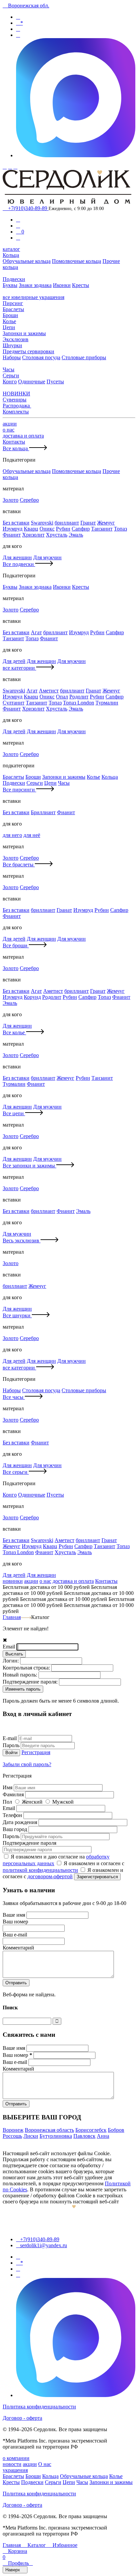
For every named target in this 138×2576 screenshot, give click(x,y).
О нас (45, 2464)
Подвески (14, 279)
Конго (10, 381)
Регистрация (36, 1752)
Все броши (16, 945)
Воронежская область (49, 2130)
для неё (32, 835)
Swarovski (42, 523)
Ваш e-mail (16, 2062)
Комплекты (16, 412)
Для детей (14, 661)
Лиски (31, 2136)
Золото (11, 500)
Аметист (49, 691)
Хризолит (33, 535)
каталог (11, 249)
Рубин (63, 529)
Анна (103, 2136)
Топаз (120, 529)
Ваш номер (17, 2055)
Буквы (10, 285)
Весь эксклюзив (22, 1241)
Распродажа (17, 406)
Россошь (12, 2136)
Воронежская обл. (26, 6)
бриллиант (67, 523)
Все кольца (16, 448)
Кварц (31, 529)
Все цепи (14, 1113)
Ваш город (16, 1829)
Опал (62, 697)
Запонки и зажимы (24, 333)
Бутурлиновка (56, 2136)
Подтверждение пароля (29, 1843)
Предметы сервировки (28, 351)
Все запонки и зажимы (29, 1166)
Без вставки (16, 523)
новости (12, 2464)
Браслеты (13, 309)
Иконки (62, 285)
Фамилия (14, 1794)
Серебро (29, 500)
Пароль (12, 1745)
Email (10, 1647)
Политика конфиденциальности (39, 2407)
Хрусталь (57, 535)
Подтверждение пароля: (31, 1682)
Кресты (81, 285)
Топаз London (79, 703)
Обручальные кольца (27, 261)
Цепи (9, 327)
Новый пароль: (21, 1675)
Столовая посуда (41, 357)
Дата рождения (21, 1822)
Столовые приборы (84, 357)
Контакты (14, 442)
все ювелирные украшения (33, 297)
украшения (15, 2470)
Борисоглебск (91, 2130)
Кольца (11, 255)
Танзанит (102, 529)
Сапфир (81, 529)
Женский (33, 1802)
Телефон (13, 1815)
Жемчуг (106, 523)
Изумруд (13, 529)
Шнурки (12, 345)
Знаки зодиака (35, 285)
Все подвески (19, 564)
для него (12, 835)
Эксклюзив (16, 339)
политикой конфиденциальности (40, 1870)
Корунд (32, 997)
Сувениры (15, 400)
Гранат (88, 523)
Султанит (14, 703)
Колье (9, 321)
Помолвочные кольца (77, 261)
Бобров (116, 2130)
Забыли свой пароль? (27, 1764)
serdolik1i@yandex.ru (42, 2245)
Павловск (84, 2136)
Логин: (11, 1661)
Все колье (14, 1032)
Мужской (63, 1802)
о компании (16, 2458)
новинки (13, 1581)
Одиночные (32, 381)
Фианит (12, 535)
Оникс (47, 529)
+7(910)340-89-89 (26, 208)
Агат (36, 632)
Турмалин (107, 703)
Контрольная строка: (27, 1668)
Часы (9, 369)
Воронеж (13, 2130)
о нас (9, 430)
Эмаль (76, 535)
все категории (19, 668)
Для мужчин (47, 557)
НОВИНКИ (16, 394)
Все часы (14, 1397)
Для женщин (17, 557)
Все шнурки (17, 1315)
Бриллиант (43, 812)
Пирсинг (13, 303)
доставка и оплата (23, 436)
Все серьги (16, 1472)
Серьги (11, 375)
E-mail (10, 1738)
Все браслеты (19, 865)
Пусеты (55, 381)
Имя (8, 1787)
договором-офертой (50, 1876)
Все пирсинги (19, 790)
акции (10, 424)
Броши (10, 315)
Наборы (12, 357)
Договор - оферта (22, 2418)
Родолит (79, 697)
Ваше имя (15, 1915)
